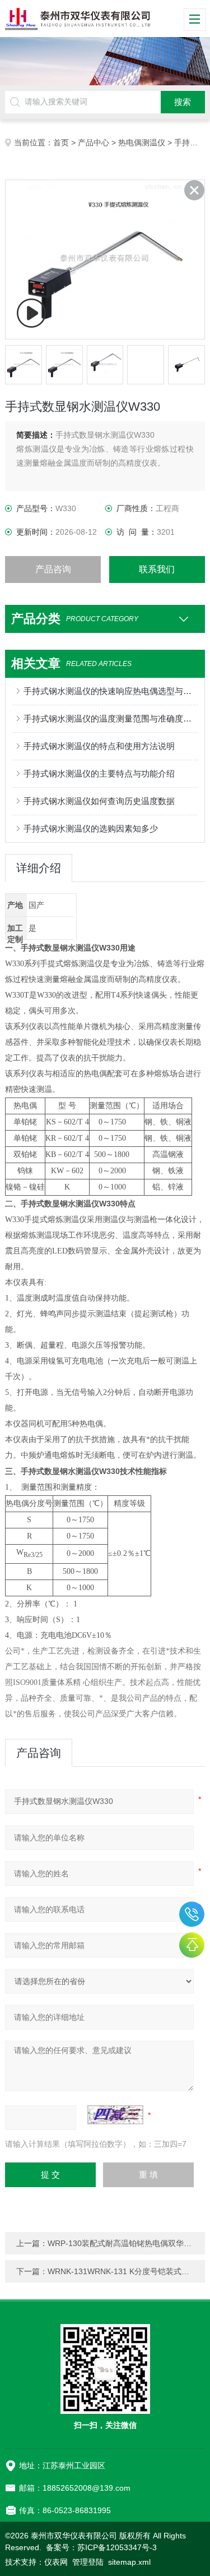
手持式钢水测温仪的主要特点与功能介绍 (99, 773)
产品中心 (94, 143)
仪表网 (56, 2562)
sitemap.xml (129, 2562)
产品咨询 (53, 569)
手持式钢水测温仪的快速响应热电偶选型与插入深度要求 (110, 691)
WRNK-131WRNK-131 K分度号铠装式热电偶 (126, 2271)
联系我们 (157, 569)
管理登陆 (88, 2562)
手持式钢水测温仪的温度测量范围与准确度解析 (110, 718)
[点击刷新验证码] (115, 2115)
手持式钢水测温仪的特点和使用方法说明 (99, 746)
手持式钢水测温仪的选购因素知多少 (91, 828)
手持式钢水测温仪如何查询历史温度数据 (99, 801)
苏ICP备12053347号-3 (117, 2547)
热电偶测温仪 (142, 143)
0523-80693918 (192, 1914)
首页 (61, 143)
